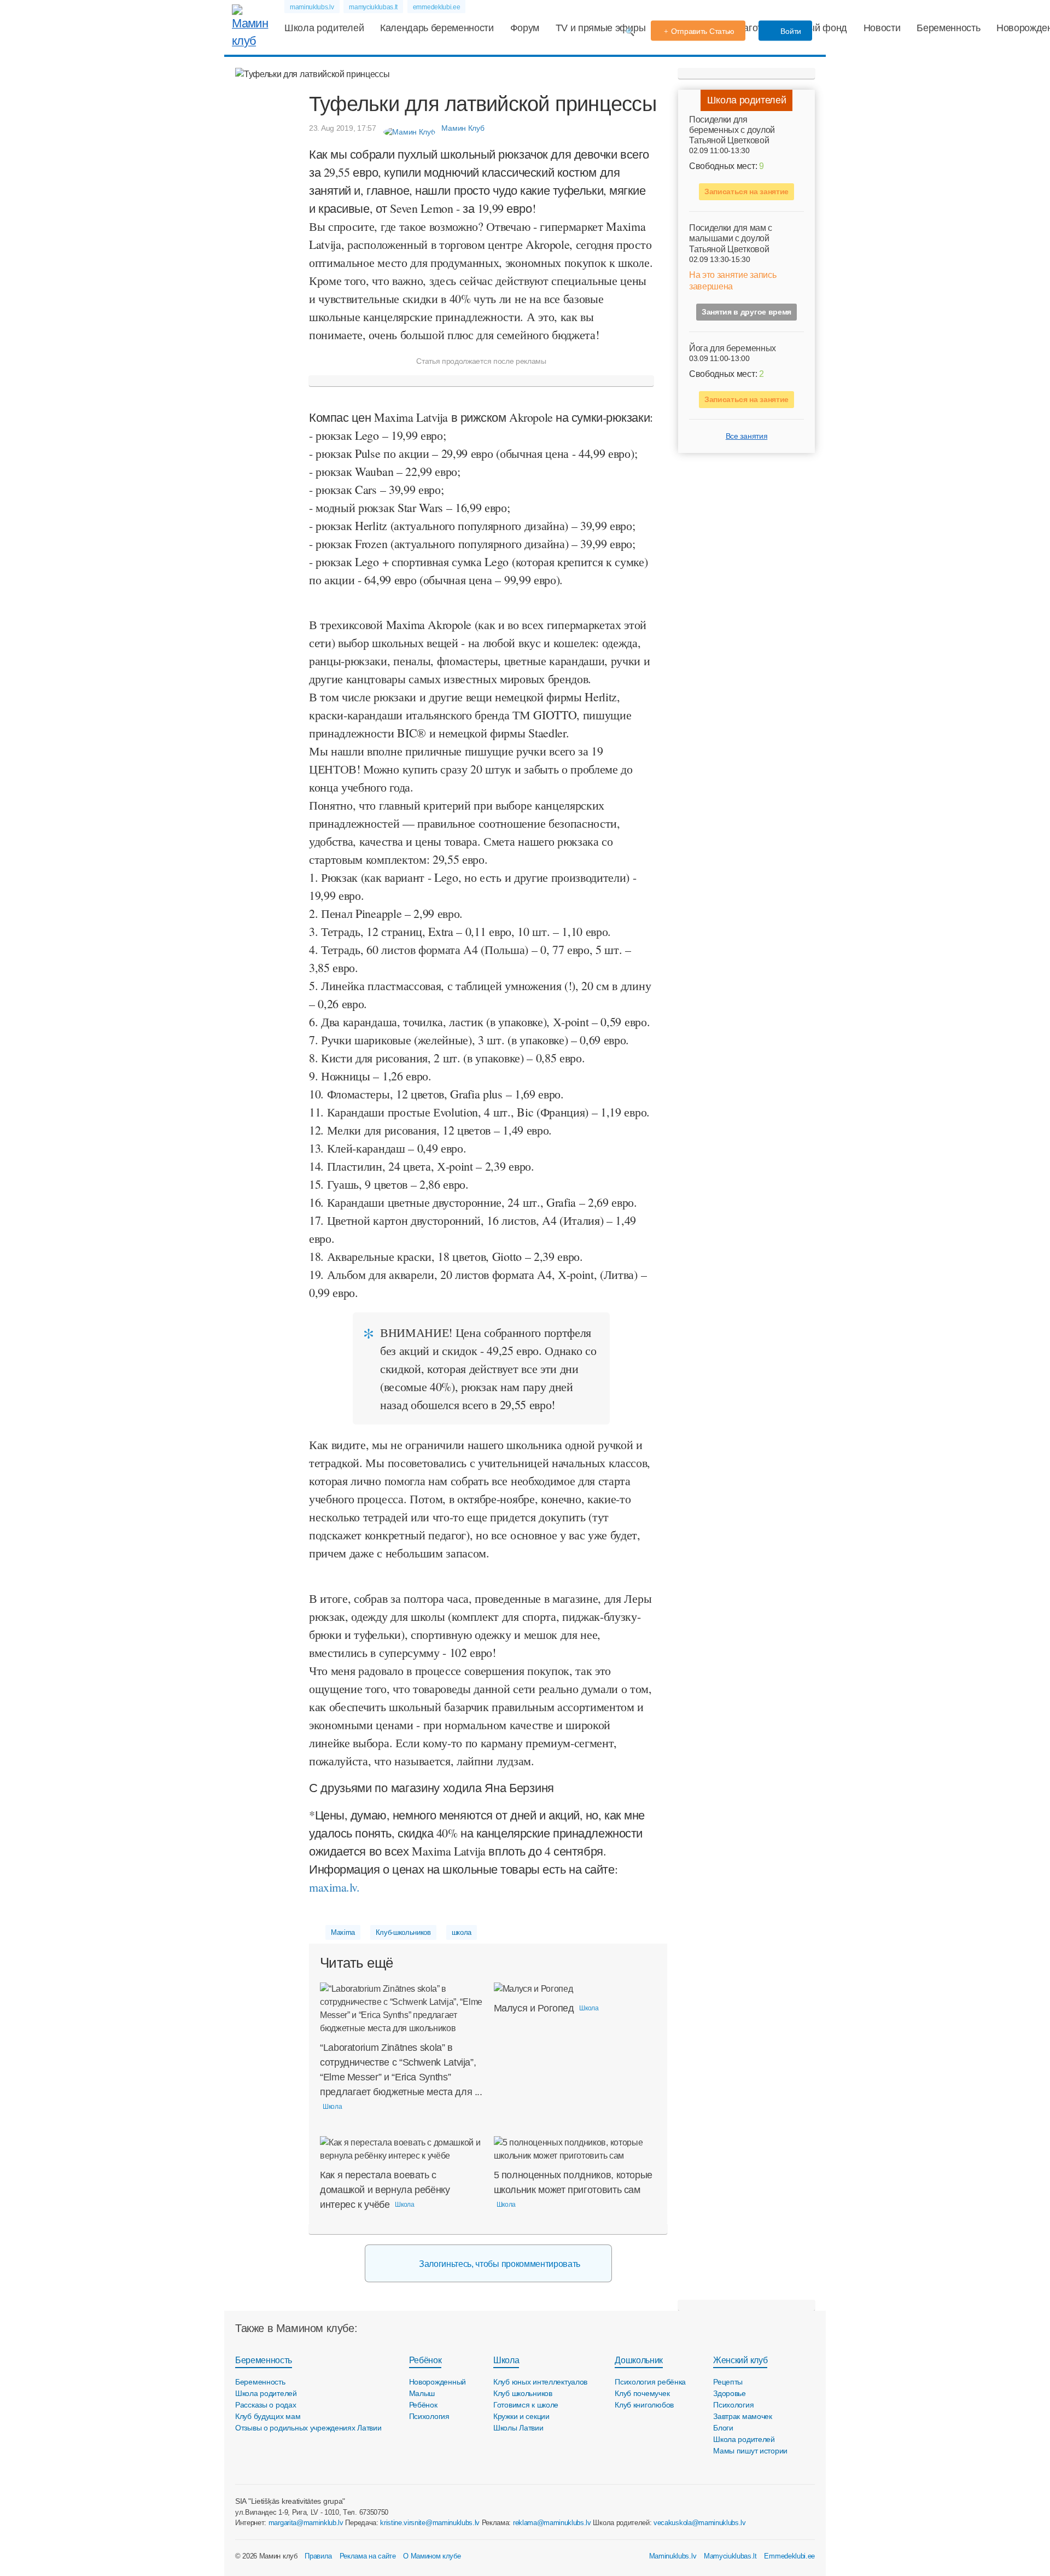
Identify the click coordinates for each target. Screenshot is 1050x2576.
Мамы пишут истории (750, 2451)
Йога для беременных (733, 348)
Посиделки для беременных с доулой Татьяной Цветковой (732, 130)
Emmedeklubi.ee (789, 2556)
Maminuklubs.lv (673, 2556)
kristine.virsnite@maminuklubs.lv (430, 2523)
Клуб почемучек (642, 2393)
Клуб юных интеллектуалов (540, 2382)
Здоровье (730, 2393)
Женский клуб (740, 2360)
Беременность (948, 28)
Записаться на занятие (746, 192)
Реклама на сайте (368, 2556)
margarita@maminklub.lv (306, 2523)
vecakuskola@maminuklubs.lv (700, 2523)
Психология (429, 2416)
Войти (790, 31)
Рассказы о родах (266, 2405)
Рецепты (728, 2382)
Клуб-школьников (403, 1932)
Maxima (343, 1932)
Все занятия (746, 436)
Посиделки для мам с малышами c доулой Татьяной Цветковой (731, 239)
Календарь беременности (437, 28)
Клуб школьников (523, 2393)
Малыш (422, 2393)
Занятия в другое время (746, 312)
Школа (506, 2360)
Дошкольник (639, 2360)
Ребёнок (425, 2360)
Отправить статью (703, 31)
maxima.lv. (334, 1887)
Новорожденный (437, 2382)
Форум (525, 28)
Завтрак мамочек (743, 2416)
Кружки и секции (521, 2416)
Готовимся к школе (526, 2405)
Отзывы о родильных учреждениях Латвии (308, 2428)
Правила (318, 2556)
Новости (882, 28)
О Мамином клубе (432, 2556)
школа (462, 1932)
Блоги (723, 2428)
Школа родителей (324, 28)
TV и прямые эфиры (601, 28)
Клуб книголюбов (644, 2405)
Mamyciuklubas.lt (730, 2556)
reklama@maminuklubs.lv (552, 2523)
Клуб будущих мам (268, 2416)
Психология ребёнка (650, 2382)
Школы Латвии (518, 2428)
